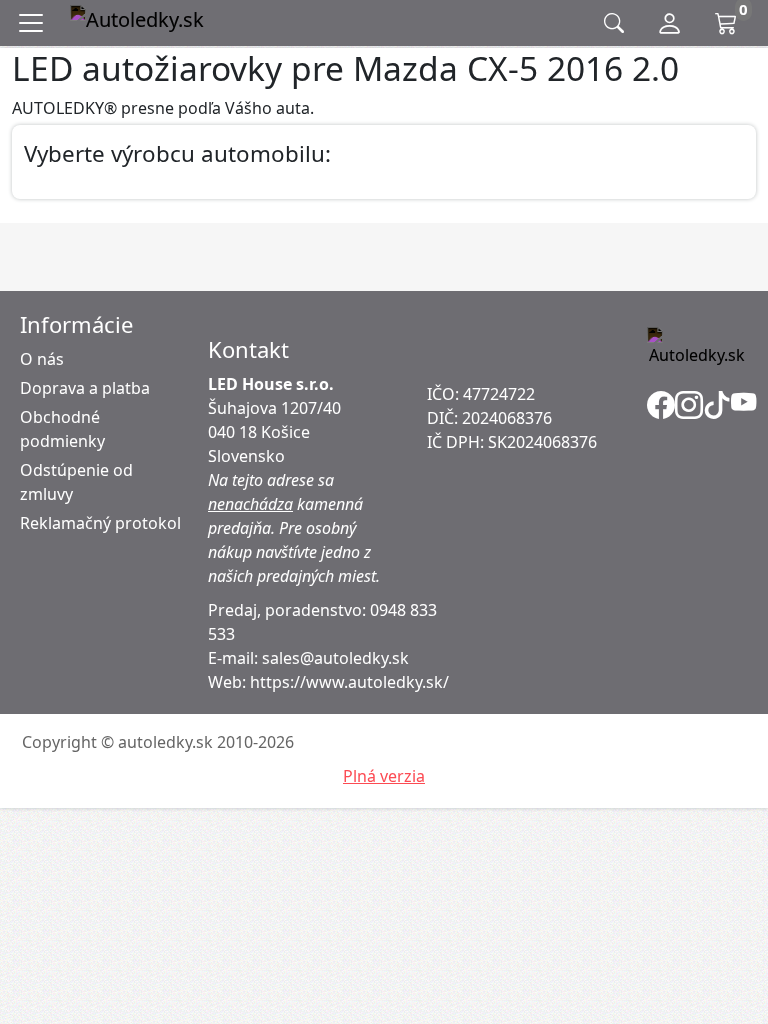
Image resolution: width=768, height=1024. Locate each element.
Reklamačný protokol (100, 523)
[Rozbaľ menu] (35, 23)
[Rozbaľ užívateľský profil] (669, 23)
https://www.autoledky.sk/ (349, 682)
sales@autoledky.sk (335, 658)
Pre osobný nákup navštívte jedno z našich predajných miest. (294, 552)
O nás (42, 359)
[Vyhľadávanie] (614, 23)
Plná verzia (384, 776)
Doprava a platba (85, 388)
